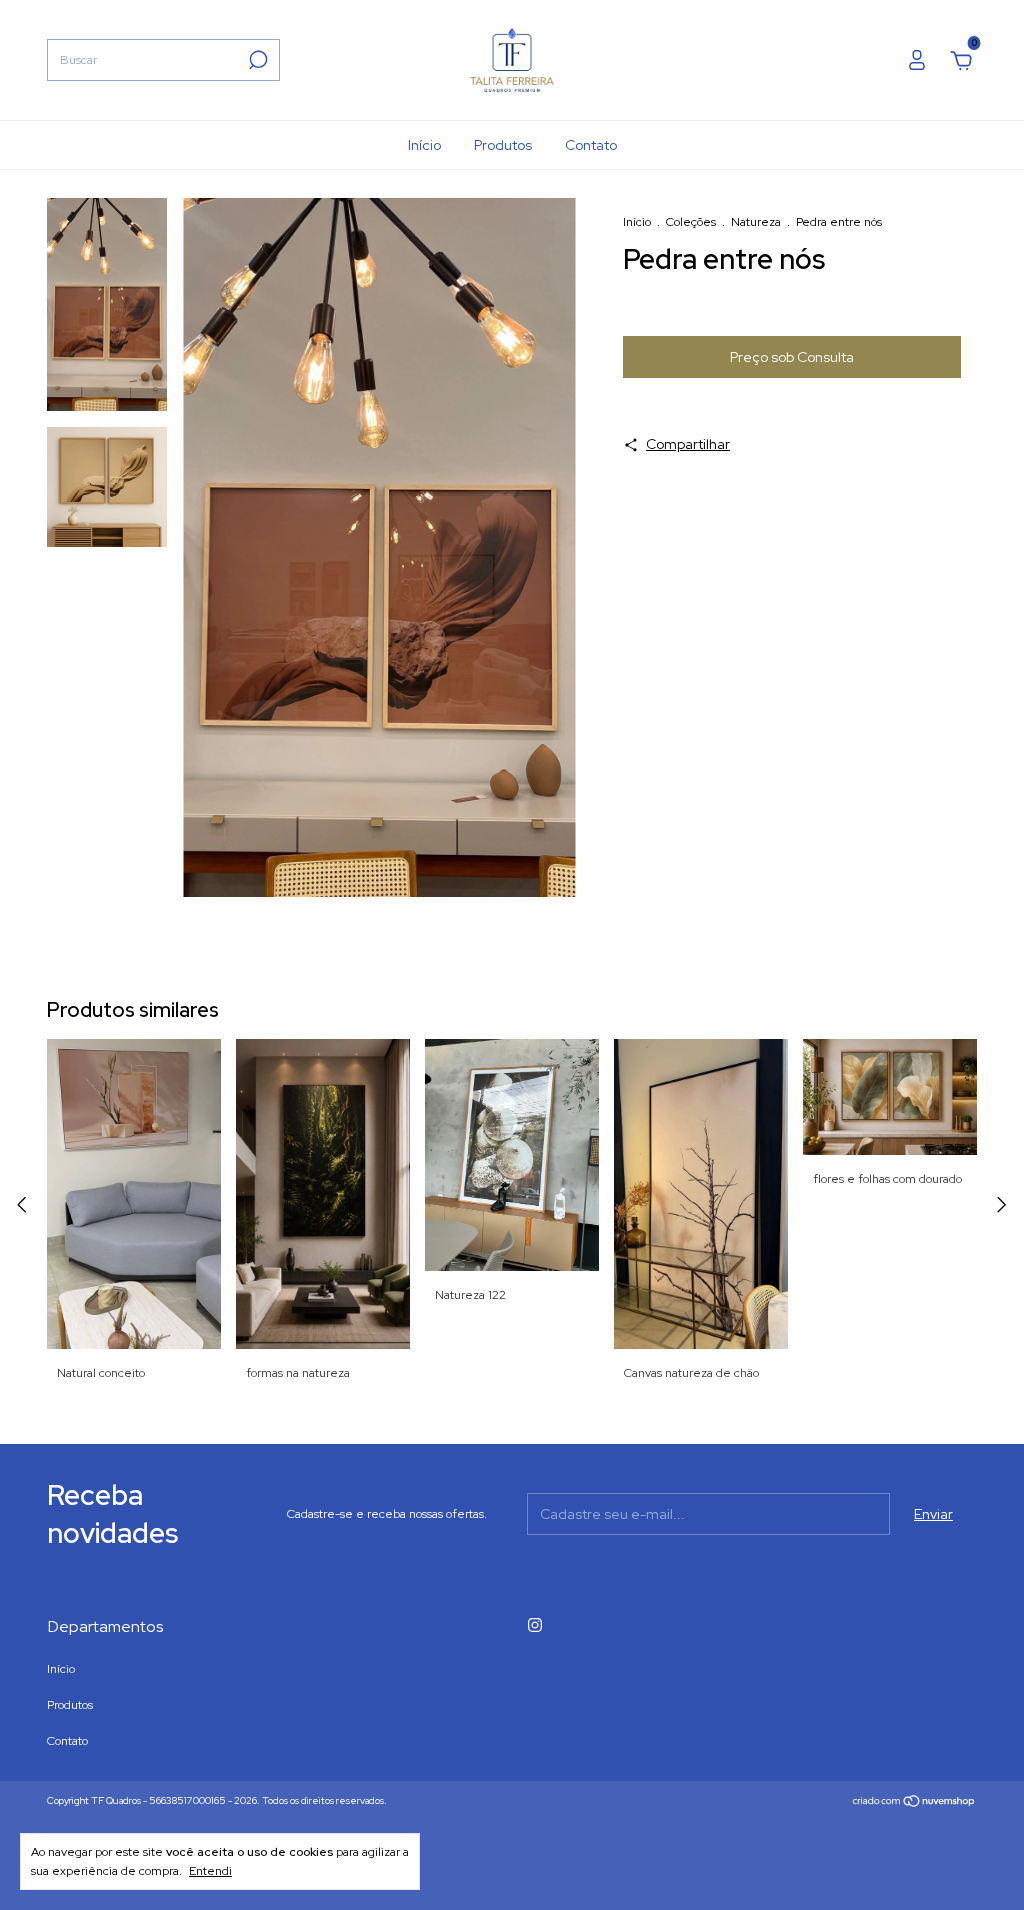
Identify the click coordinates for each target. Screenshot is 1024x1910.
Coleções (691, 222)
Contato (591, 145)
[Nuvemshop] (914, 1803)
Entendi (210, 1871)
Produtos (503, 145)
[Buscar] (256, 60)
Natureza (756, 222)
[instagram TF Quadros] (535, 1625)
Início (424, 145)
